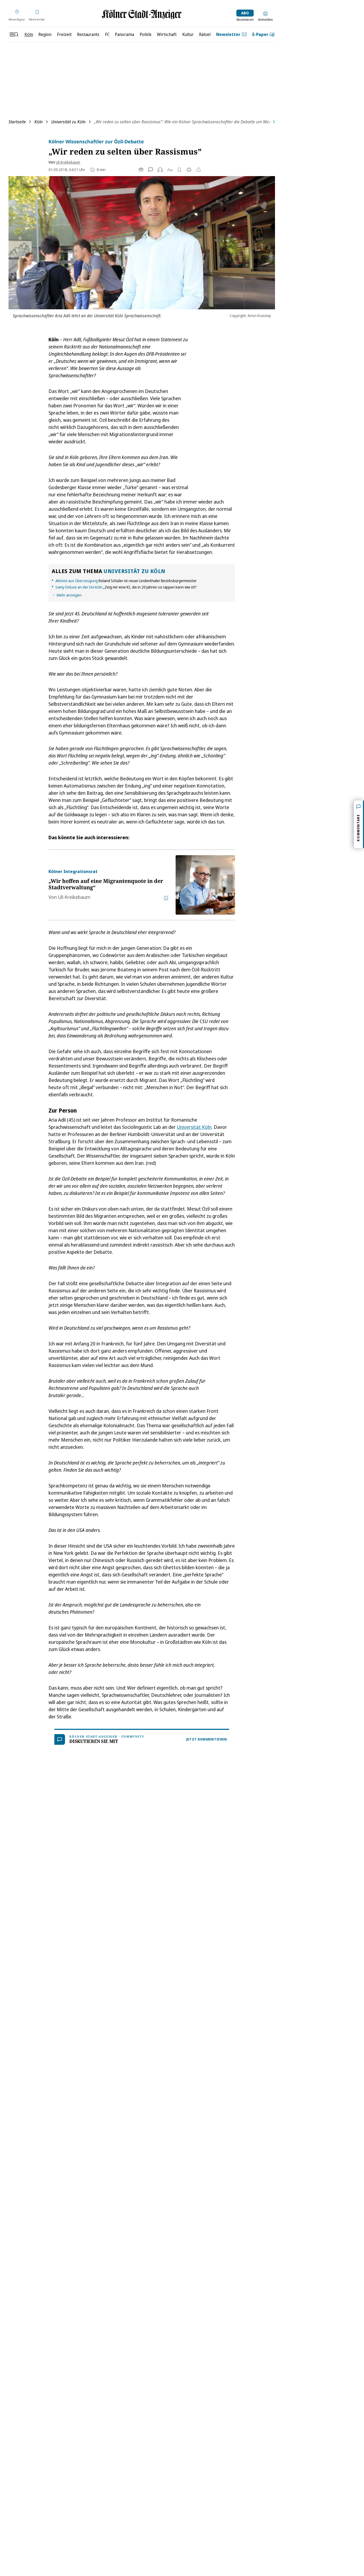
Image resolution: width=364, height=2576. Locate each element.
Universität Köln (194, 1127)
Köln (39, 122)
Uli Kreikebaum (68, 162)
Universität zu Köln (68, 122)
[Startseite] (142, 14)
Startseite (17, 122)
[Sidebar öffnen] (14, 34)
